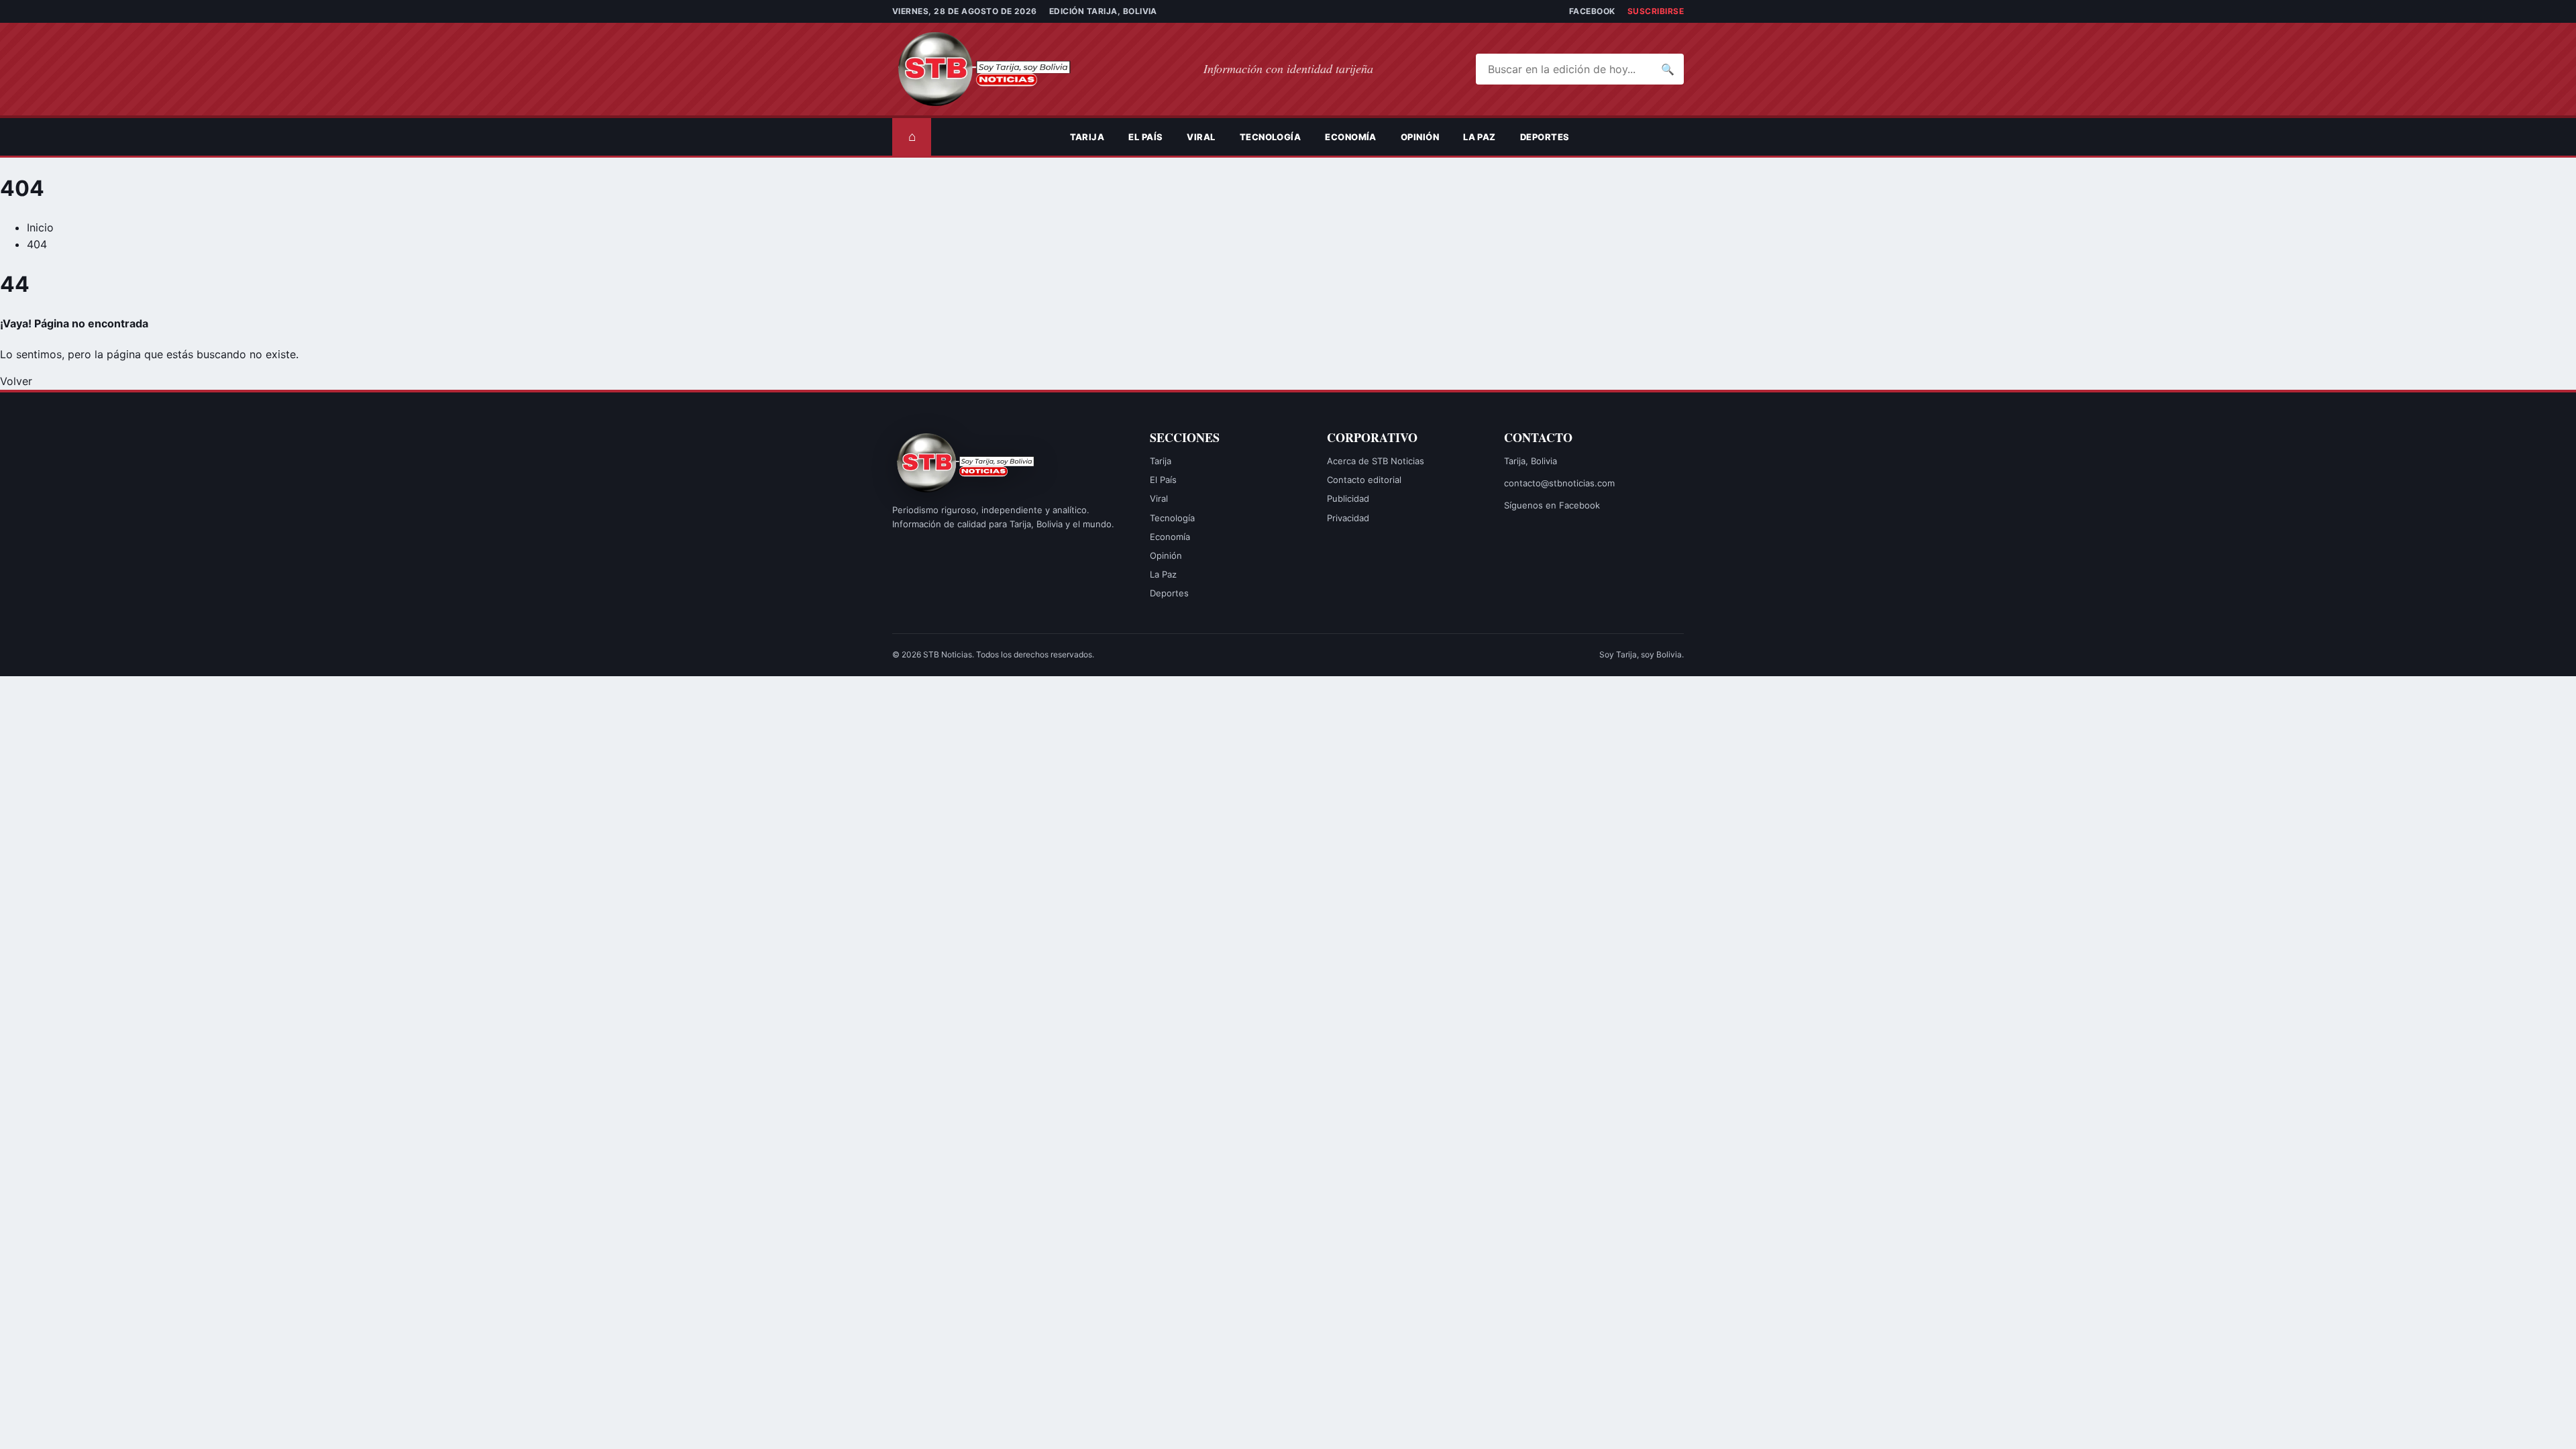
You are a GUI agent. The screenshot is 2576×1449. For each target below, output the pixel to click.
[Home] (1046, 137)
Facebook (1592, 11)
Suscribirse (1656, 11)
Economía (1351, 137)
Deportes (1545, 137)
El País (1145, 137)
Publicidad (1348, 498)
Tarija (1087, 137)
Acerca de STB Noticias (1376, 461)
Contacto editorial (1364, 480)
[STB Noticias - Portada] (996, 69)
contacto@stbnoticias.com (1559, 483)
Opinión (1420, 137)
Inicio (40, 227)
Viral (1201, 137)
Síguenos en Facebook (1552, 505)
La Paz (1480, 137)
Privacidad (1348, 518)
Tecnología (1271, 137)
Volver (16, 381)
